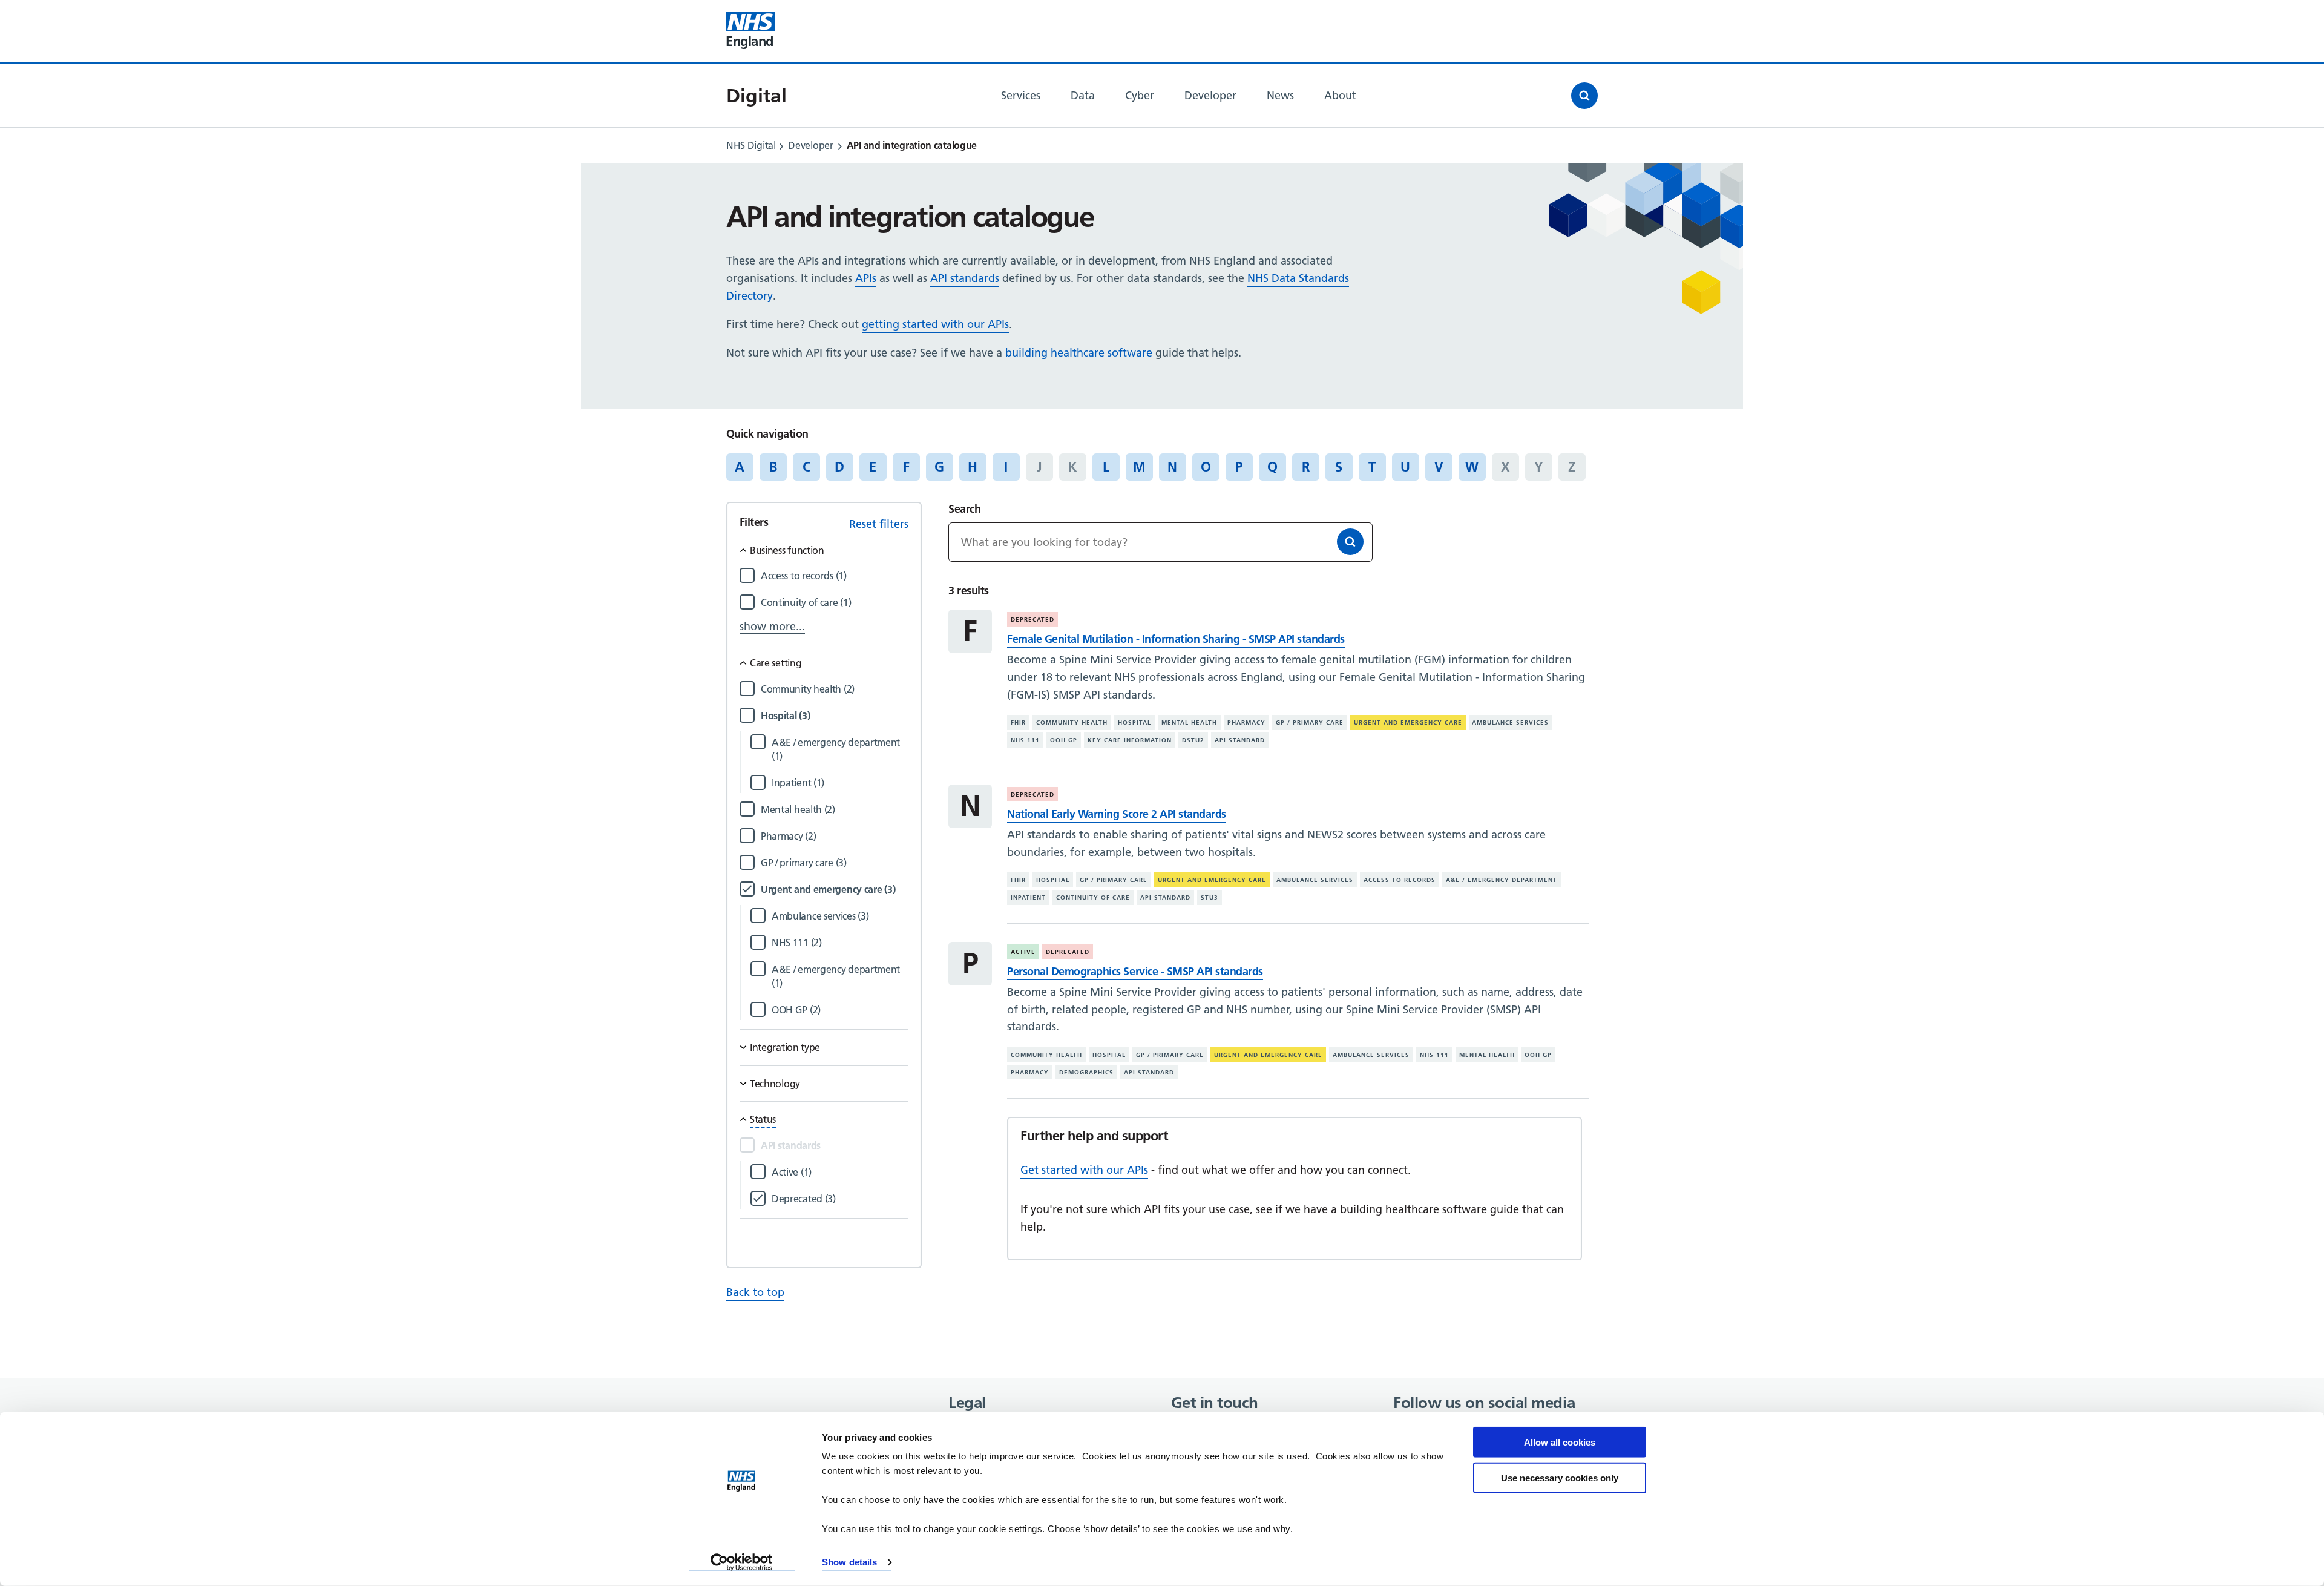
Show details (849, 1562)
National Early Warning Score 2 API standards (1116, 814)
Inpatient (1028, 897)
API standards (965, 278)
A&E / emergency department (1502, 880)
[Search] (1350, 542)
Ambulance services (1510, 722)
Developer (810, 145)
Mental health (1189, 722)
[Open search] (1584, 96)
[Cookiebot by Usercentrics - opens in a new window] (742, 1562)
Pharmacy (1246, 722)
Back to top (755, 1292)
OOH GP (1064, 740)
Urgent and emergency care (1408, 722)
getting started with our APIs (935, 324)
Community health (1072, 722)
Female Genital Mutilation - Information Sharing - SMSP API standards (1176, 639)
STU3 (1210, 897)
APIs (866, 278)
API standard (1240, 740)
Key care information (1130, 740)
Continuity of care (1093, 897)
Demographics (1086, 1072)
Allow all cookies (1560, 1442)
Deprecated (1032, 620)
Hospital (1134, 722)
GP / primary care (1310, 722)
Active (1023, 952)
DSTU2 (1193, 740)
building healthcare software (1079, 353)
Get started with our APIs (1084, 1170)
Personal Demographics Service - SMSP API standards (1135, 971)
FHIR (1018, 722)
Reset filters (879, 524)
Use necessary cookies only (1560, 1477)
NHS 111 (1025, 740)
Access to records (1400, 880)
